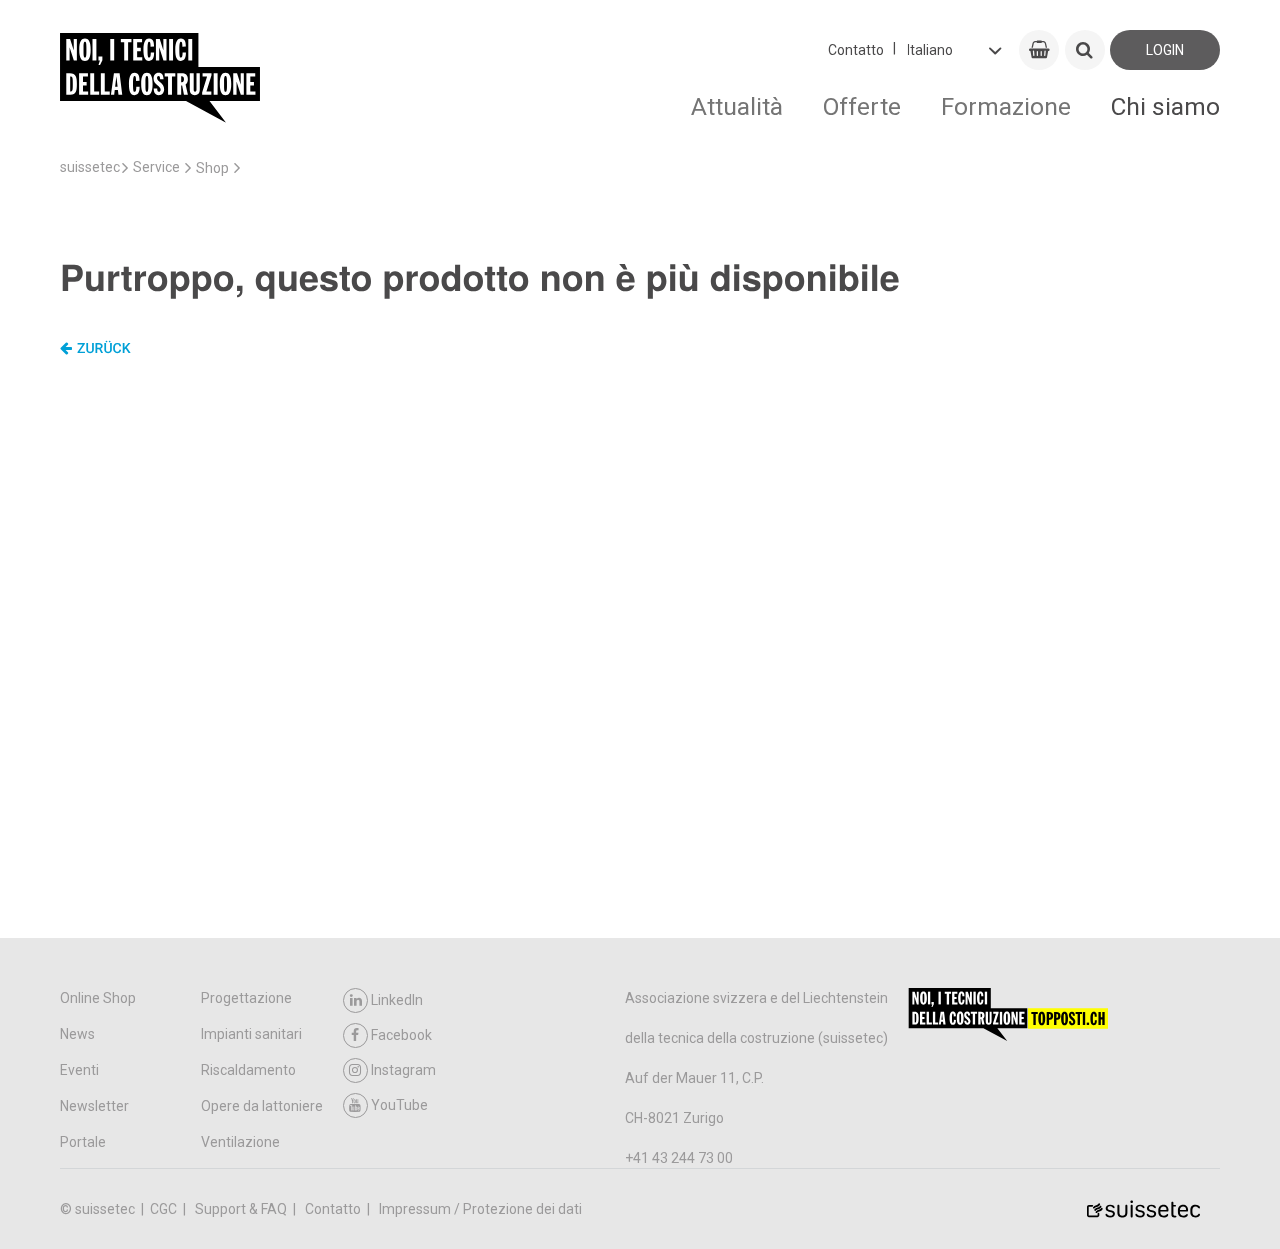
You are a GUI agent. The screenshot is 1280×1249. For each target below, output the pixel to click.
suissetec (90, 167)
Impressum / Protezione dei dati (480, 1209)
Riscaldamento (248, 1070)
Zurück (104, 349)
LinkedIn (397, 1000)
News (77, 1034)
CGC (165, 1209)
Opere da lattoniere (262, 1106)
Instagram (403, 1070)
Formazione (1006, 106)
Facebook (401, 1035)
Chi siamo (1165, 106)
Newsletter (94, 1106)
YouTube (399, 1105)
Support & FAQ (242, 1209)
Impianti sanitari (251, 1034)
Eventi (79, 1070)
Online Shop (98, 998)
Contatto (856, 50)
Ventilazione (240, 1142)
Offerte (862, 106)
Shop (212, 168)
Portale (83, 1142)
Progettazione (246, 998)
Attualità (737, 106)
